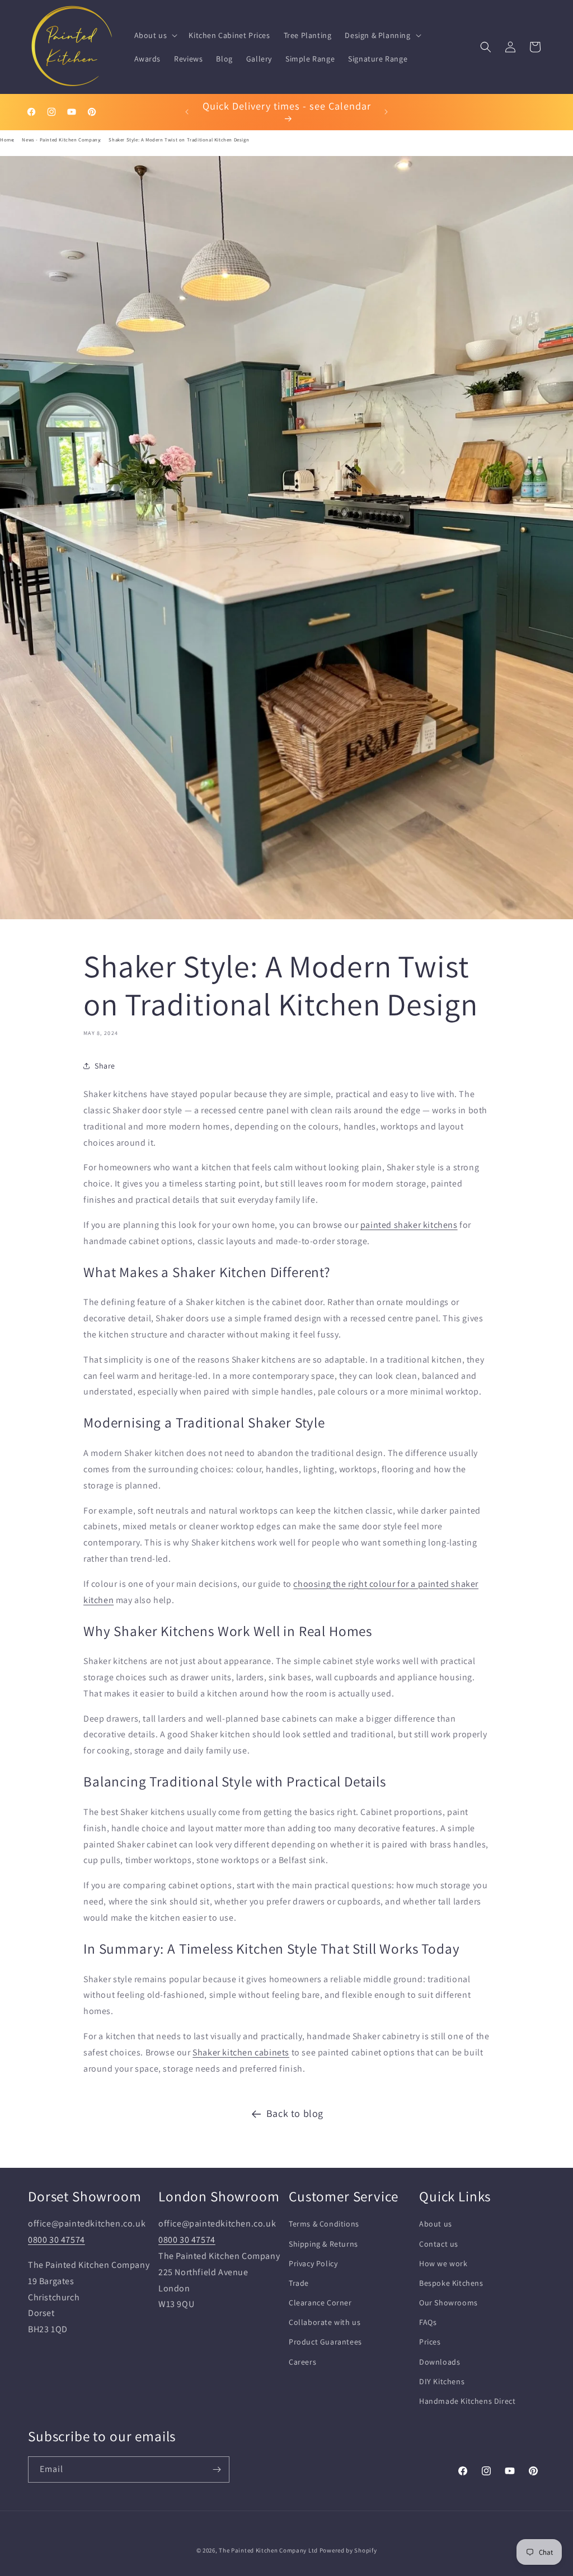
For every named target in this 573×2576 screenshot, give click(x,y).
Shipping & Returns (323, 2244)
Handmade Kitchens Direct (467, 2401)
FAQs (428, 2322)
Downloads (440, 2362)
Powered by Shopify (348, 2550)
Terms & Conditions (324, 2224)
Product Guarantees (325, 2342)
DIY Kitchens (442, 2381)
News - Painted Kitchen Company (61, 140)
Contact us (439, 2244)
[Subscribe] (217, 2469)
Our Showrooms (448, 2303)
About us (436, 2224)
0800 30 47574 (57, 2240)
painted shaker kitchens (409, 1225)
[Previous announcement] (187, 112)
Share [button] (105, 1066)
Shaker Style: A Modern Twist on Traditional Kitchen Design (179, 140)
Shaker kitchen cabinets (241, 2052)
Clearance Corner (320, 2303)
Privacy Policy (313, 2263)
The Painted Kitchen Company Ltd (268, 2550)
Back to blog (295, 2113)
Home (7, 140)
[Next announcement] (386, 112)
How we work (443, 2263)
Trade (299, 2283)
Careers (302, 2362)
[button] (155, 35)
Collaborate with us (325, 2322)
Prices (430, 2342)
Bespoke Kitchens (451, 2283)
